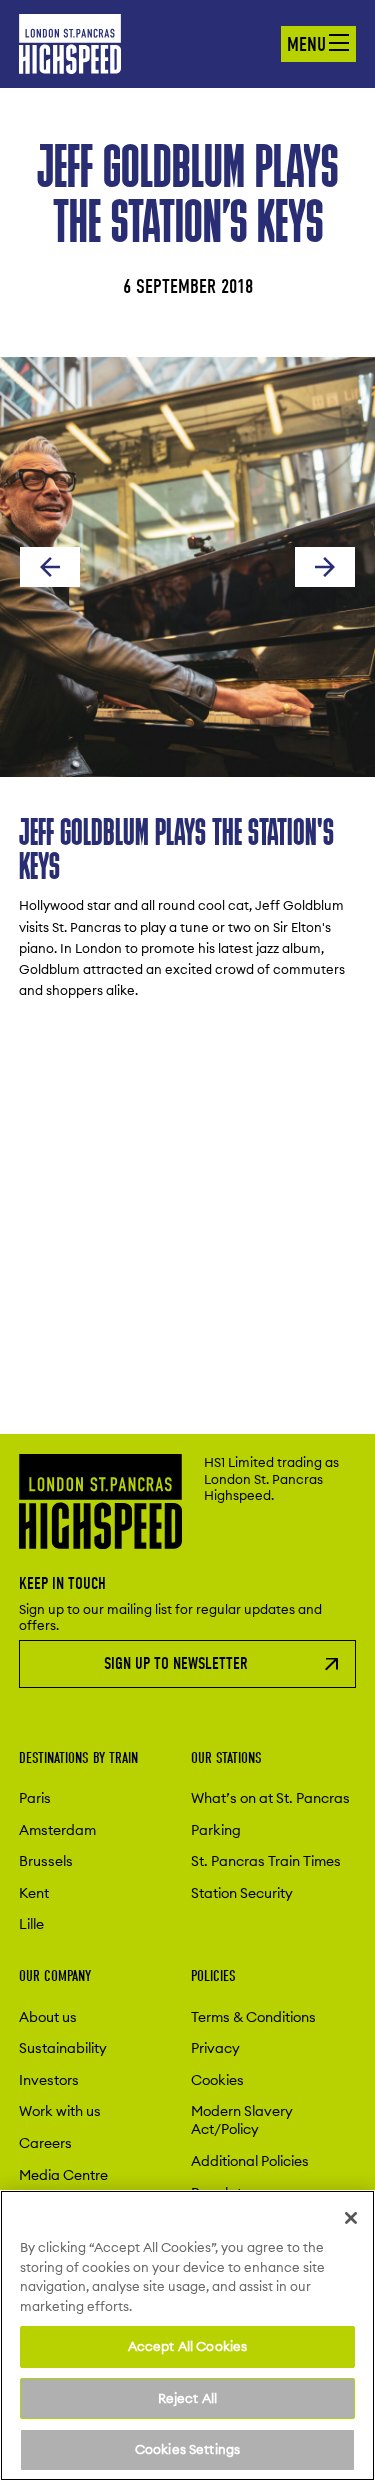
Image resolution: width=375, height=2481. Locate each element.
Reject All (187, 2398)
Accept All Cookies (187, 2346)
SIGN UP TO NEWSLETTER (176, 1663)
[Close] (351, 2218)
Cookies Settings (187, 2449)
